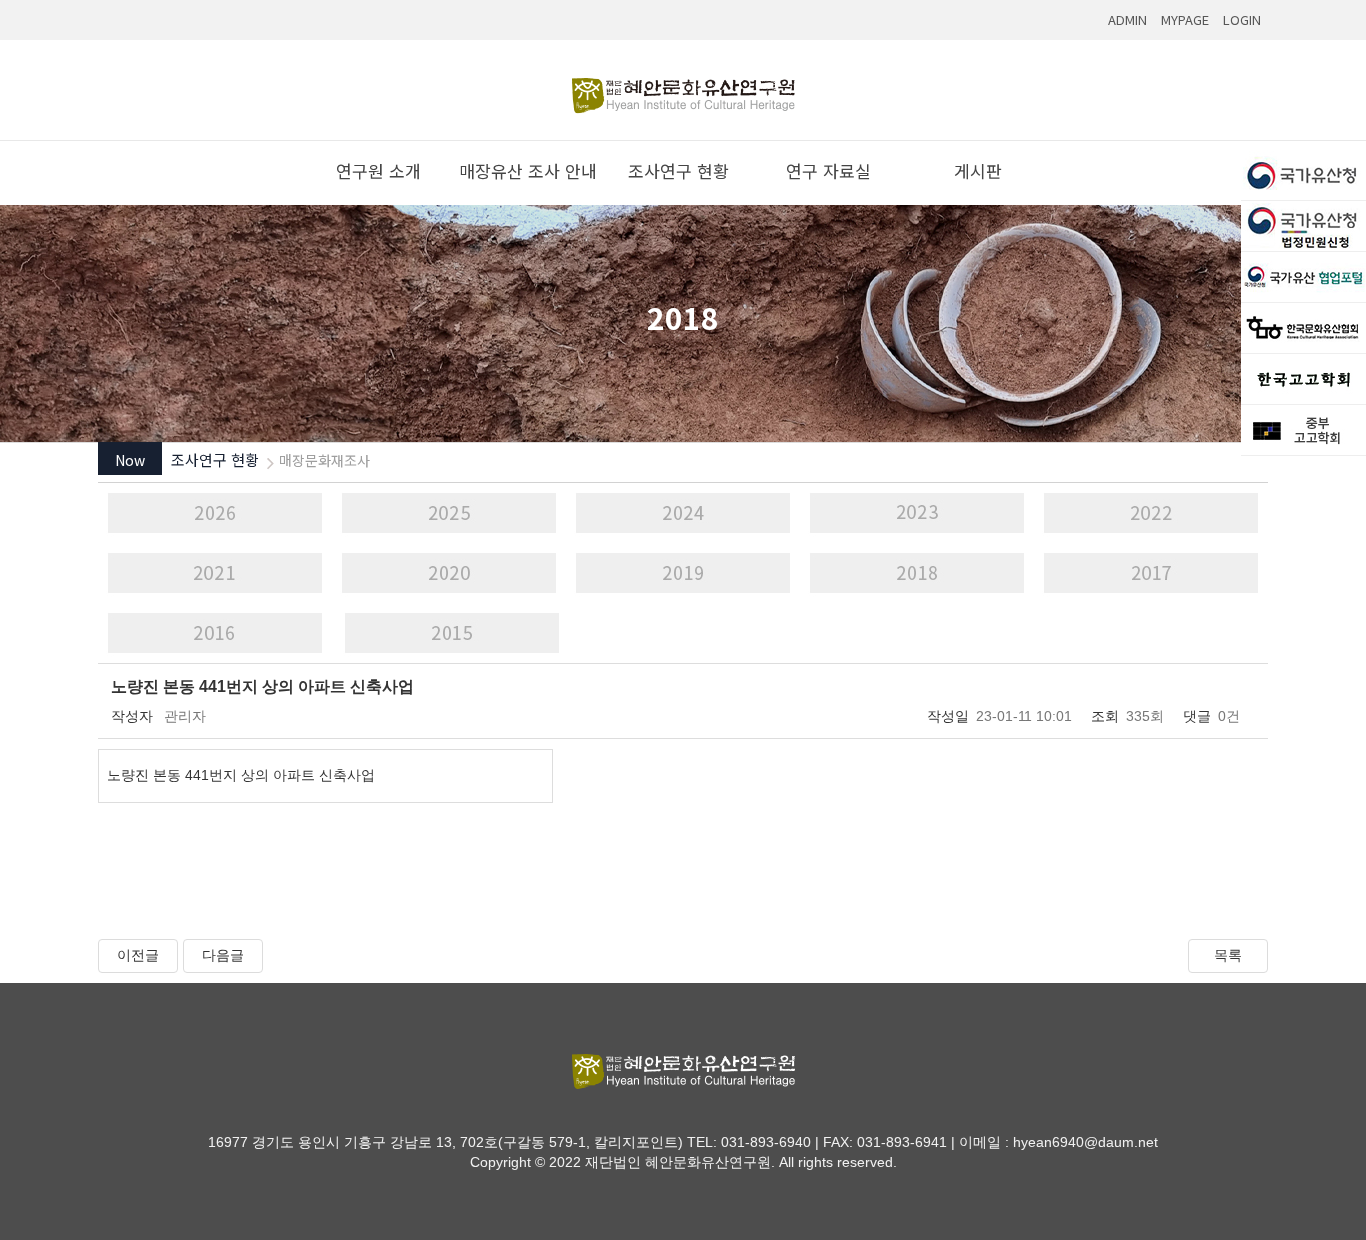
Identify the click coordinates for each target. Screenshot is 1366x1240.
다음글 (223, 955)
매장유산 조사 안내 (533, 170)
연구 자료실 (833, 170)
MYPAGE (1185, 19)
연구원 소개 (383, 170)
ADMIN (1127, 19)
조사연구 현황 (683, 170)
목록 (1228, 955)
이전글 (138, 955)
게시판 (983, 170)
